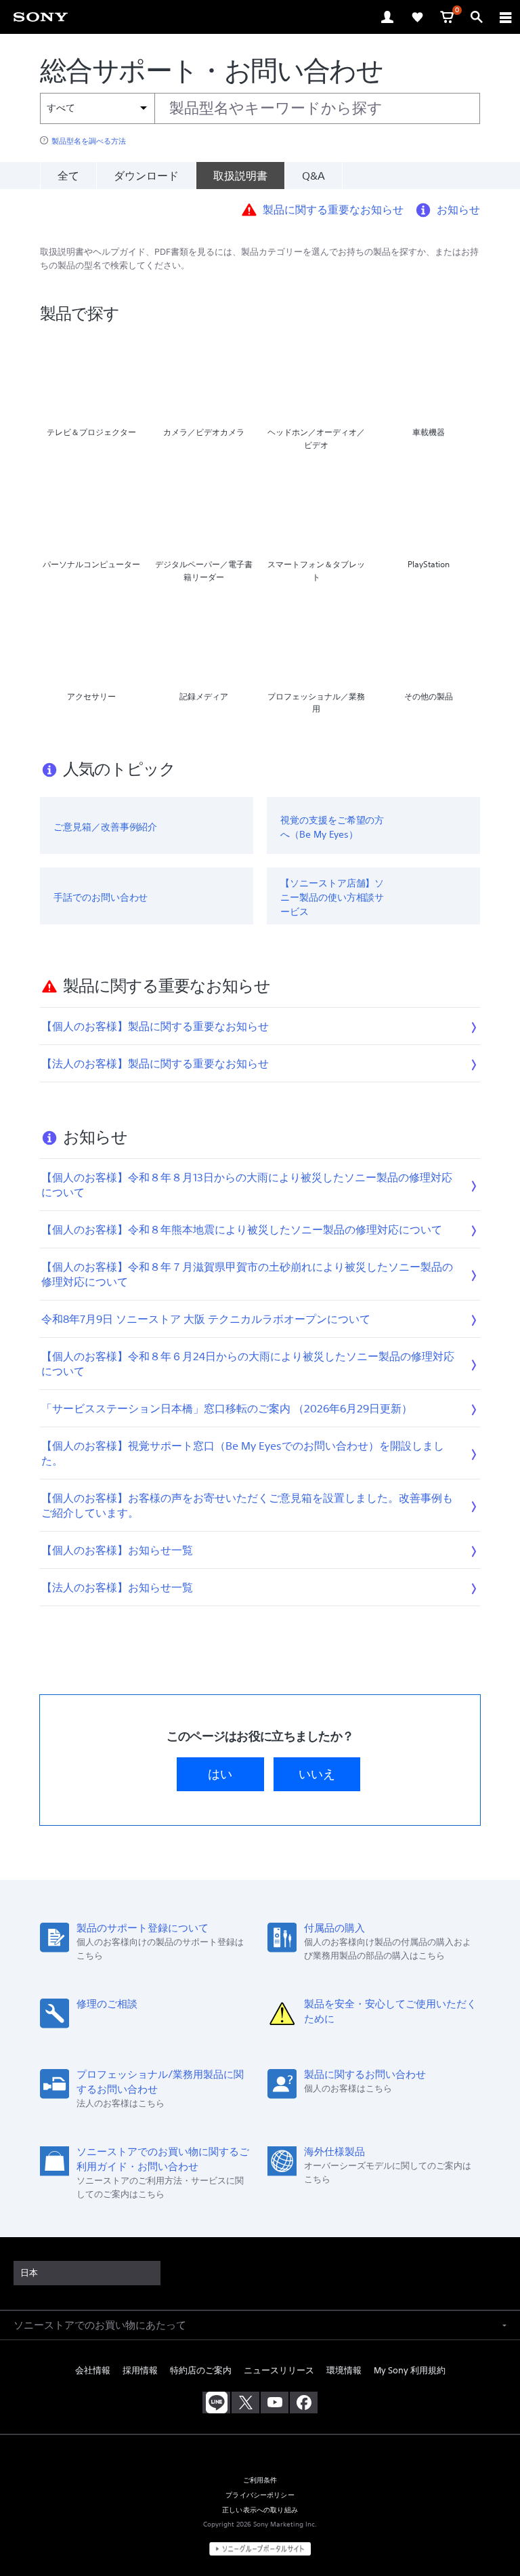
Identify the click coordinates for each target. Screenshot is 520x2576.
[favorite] (417, 17)
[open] (387, 17)
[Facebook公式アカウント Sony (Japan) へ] (304, 2403)
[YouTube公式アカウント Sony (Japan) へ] (275, 2403)
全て (68, 176)
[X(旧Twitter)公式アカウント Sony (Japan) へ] (245, 2403)
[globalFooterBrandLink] (260, 2549)
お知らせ (458, 209)
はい (220, 1774)
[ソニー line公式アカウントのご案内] (216, 2403)
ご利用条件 (260, 2480)
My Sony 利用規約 (410, 2370)
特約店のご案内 (201, 2370)
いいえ (317, 1774)
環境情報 (344, 2370)
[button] (493, 2531)
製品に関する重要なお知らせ (333, 209)
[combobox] (260, 108)
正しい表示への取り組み (260, 2510)
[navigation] (506, 17)
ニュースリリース (279, 2370)
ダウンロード (146, 176)
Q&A (313, 176)
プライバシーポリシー (260, 2495)
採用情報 (140, 2370)
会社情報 (93, 2370)
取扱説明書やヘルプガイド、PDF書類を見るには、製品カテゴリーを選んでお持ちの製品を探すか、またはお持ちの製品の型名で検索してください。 (259, 259)
